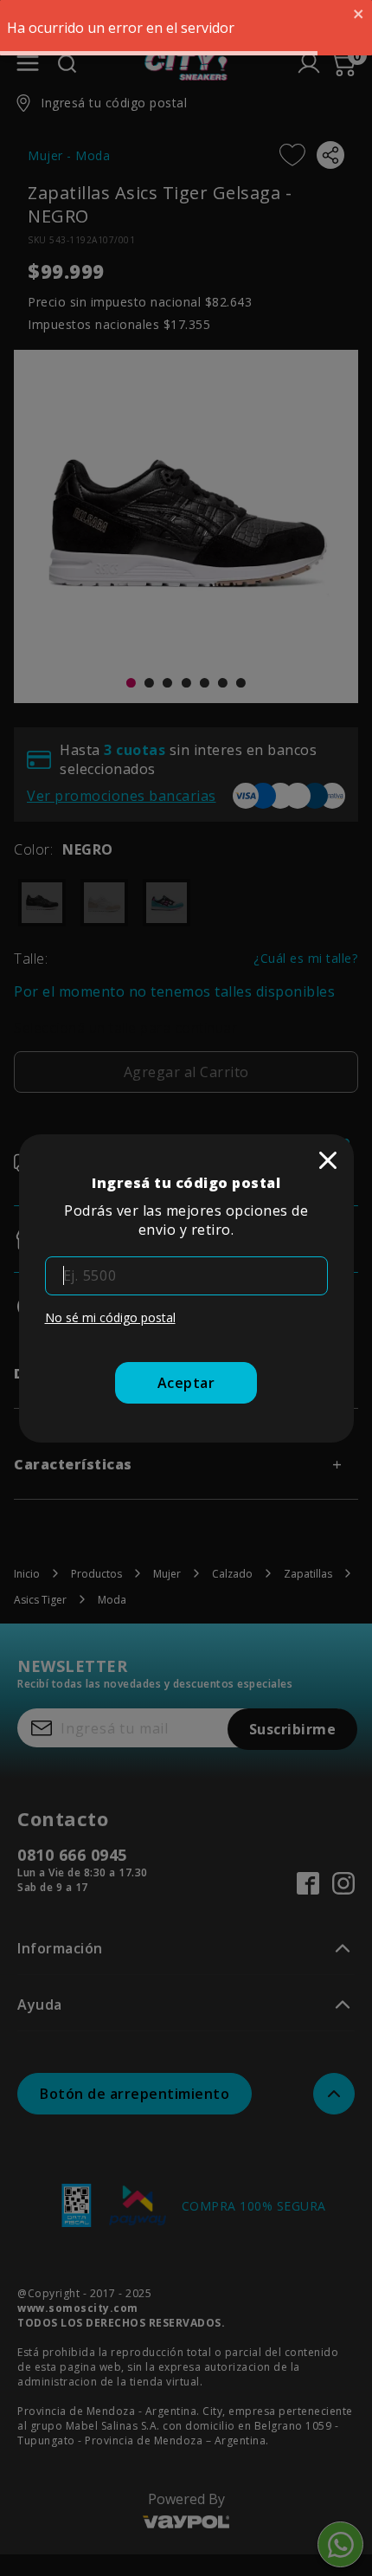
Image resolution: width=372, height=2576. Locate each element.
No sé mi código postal (110, 1317)
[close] (328, 1160)
